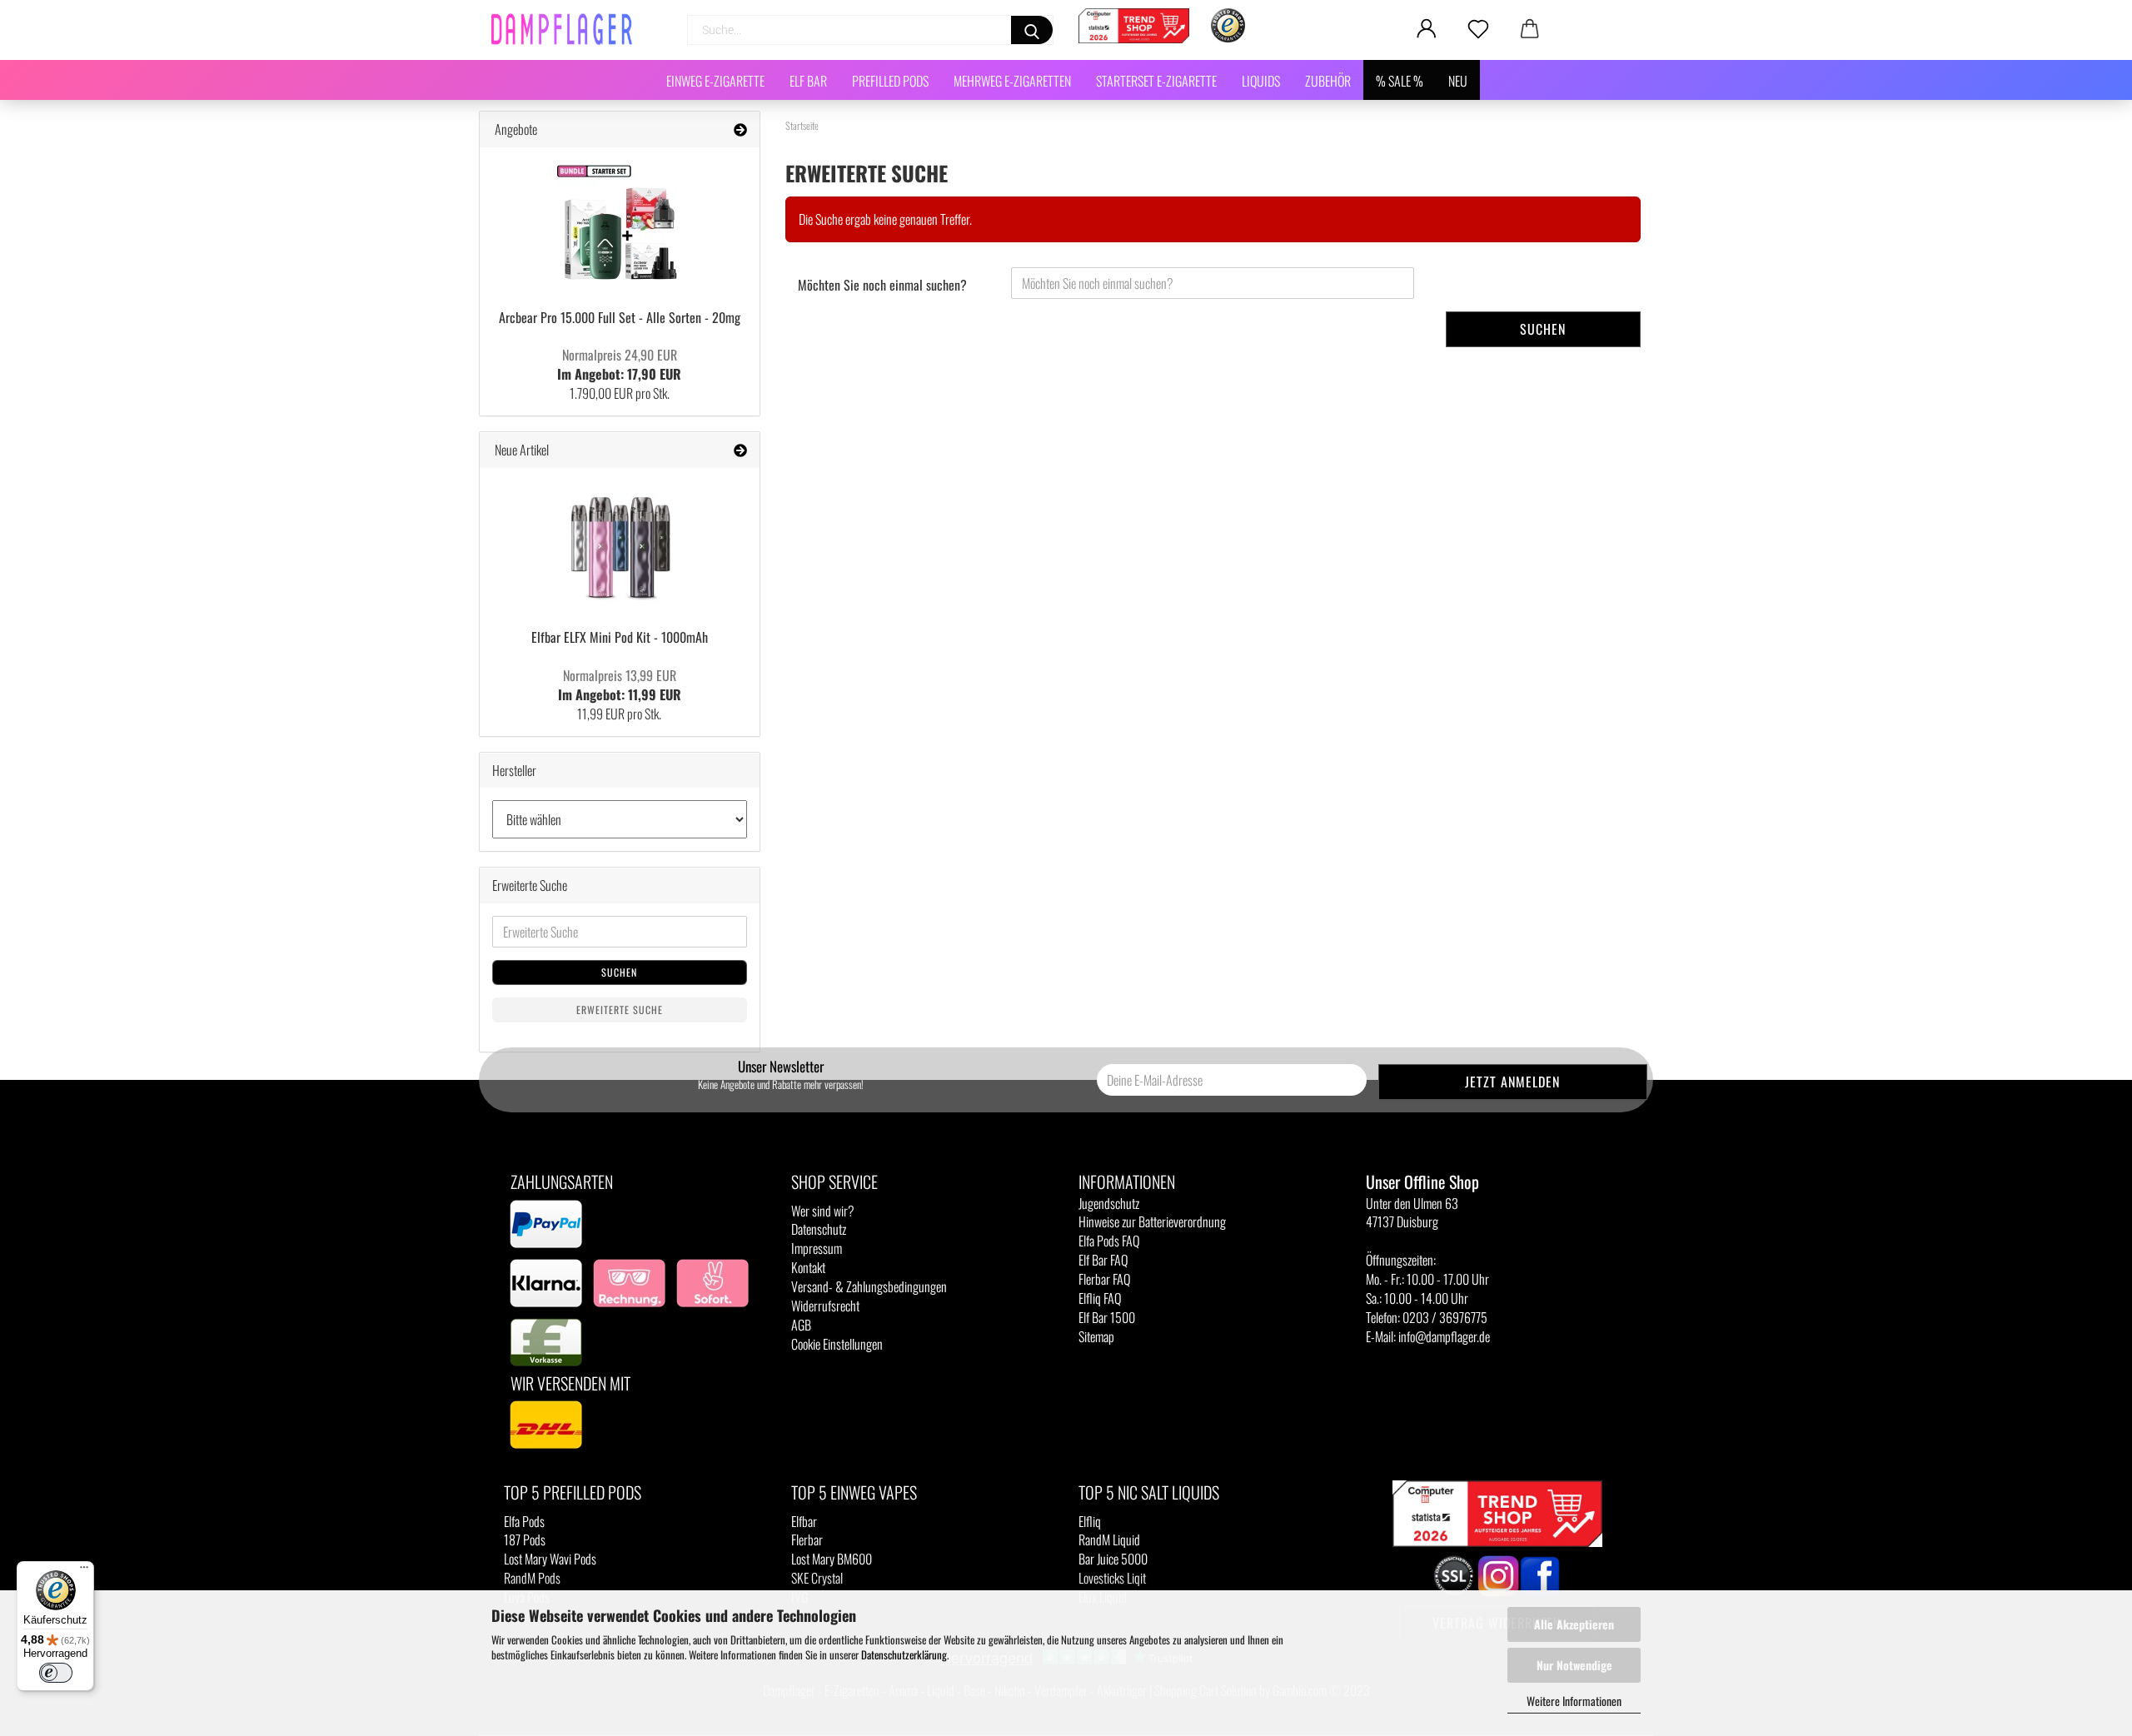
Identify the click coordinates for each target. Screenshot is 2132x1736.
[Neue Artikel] (740, 450)
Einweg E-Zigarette (715, 81)
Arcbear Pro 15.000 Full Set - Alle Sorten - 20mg (620, 317)
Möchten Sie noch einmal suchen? (882, 285)
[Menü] (84, 1571)
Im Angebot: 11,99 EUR (620, 685)
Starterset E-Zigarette (1156, 81)
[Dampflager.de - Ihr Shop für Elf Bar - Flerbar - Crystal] (568, 29)
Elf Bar (808, 81)
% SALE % (1400, 81)
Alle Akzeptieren (1574, 1624)
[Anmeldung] (1427, 29)
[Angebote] (740, 129)
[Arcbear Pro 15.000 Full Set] (620, 222)
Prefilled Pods (890, 81)
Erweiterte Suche (620, 1010)
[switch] (56, 1673)
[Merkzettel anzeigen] (1478, 29)
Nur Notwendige (1574, 1665)
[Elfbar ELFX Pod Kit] (620, 543)
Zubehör (1328, 81)
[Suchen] (1032, 30)
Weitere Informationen (1574, 1701)
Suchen (1543, 329)
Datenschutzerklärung (904, 1654)
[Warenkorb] (1530, 29)
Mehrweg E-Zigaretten (1012, 81)
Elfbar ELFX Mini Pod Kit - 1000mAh (620, 637)
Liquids (1261, 81)
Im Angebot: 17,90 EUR (619, 364)
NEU (1458, 81)
